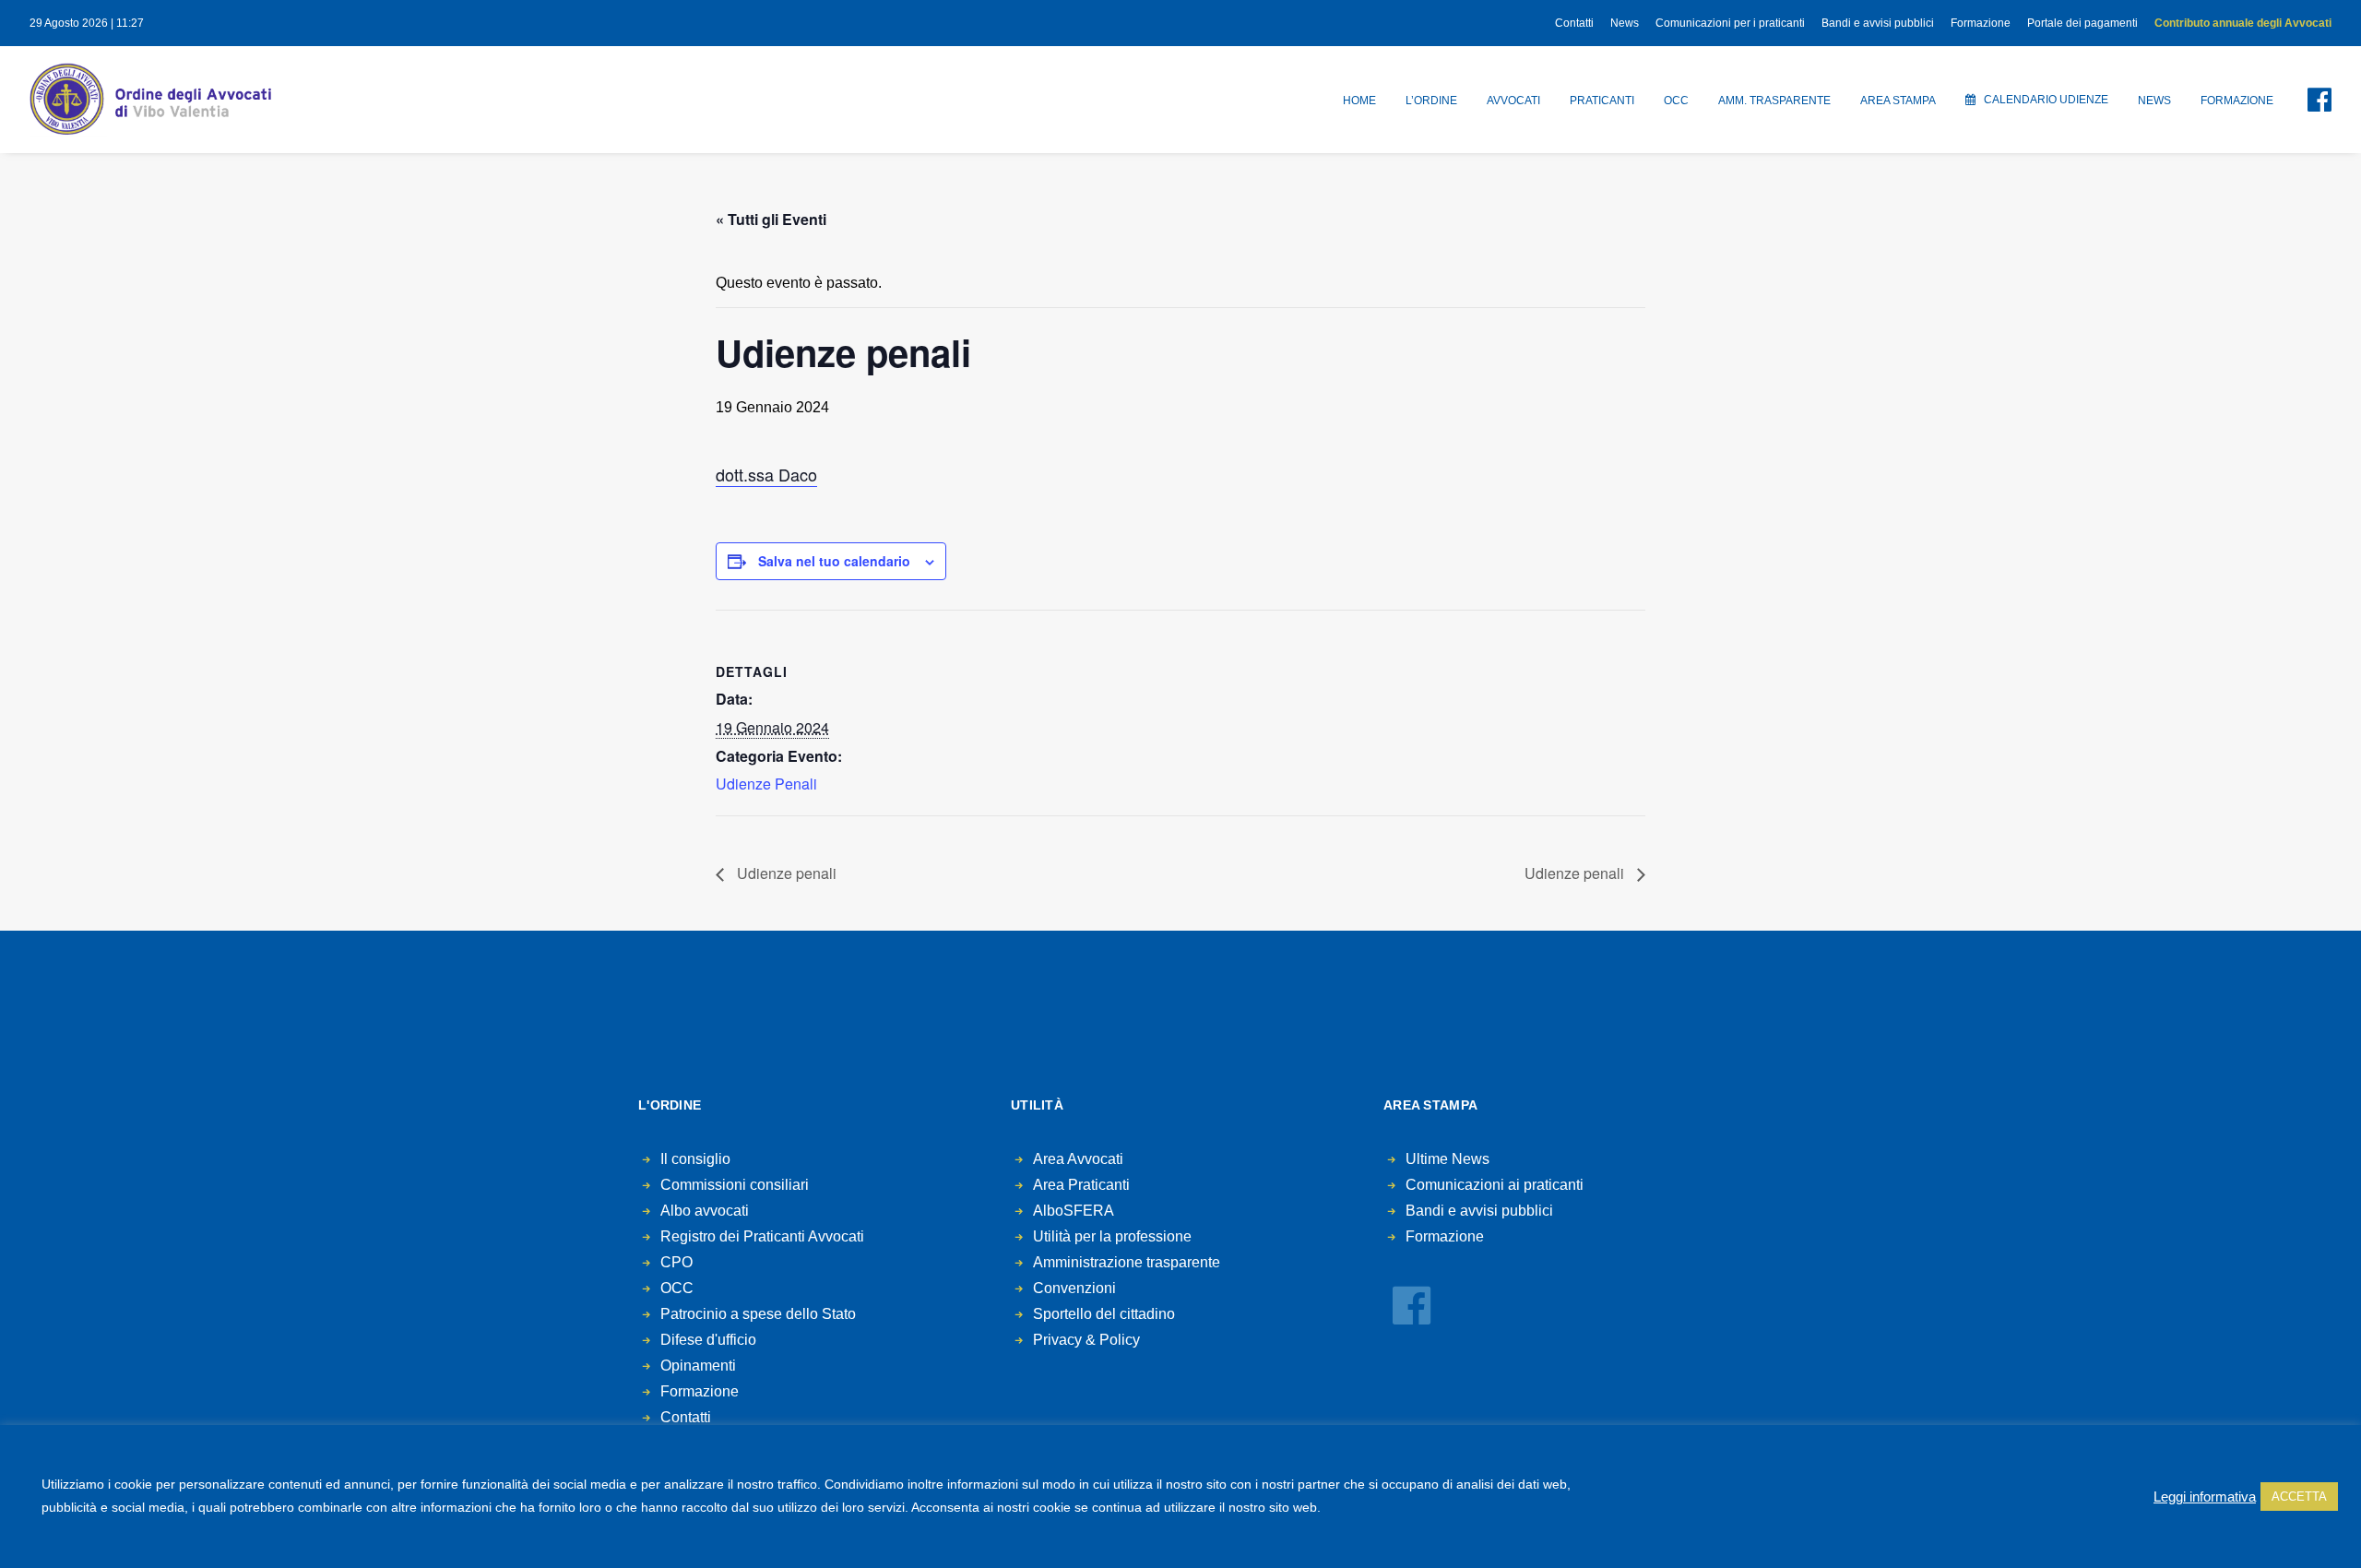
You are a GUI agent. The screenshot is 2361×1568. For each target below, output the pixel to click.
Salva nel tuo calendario (834, 561)
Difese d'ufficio (708, 1340)
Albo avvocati (705, 1211)
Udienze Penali (766, 784)
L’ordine (1431, 101)
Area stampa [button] (1898, 101)
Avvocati (1513, 101)
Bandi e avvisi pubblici (1878, 23)
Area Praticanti (1081, 1185)
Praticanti (1602, 101)
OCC (1676, 101)
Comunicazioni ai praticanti (1495, 1185)
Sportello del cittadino (1104, 1314)
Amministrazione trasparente (1127, 1262)
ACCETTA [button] (2299, 1497)
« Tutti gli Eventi (771, 219)
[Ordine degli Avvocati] (150, 100)
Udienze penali (785, 873)
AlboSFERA (1074, 1211)
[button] (2308, 100)
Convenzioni (1074, 1288)
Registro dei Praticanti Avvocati (762, 1236)
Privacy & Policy (1086, 1340)
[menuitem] (1578, 23)
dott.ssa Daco (766, 474)
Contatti (1574, 23)
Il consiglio (695, 1159)
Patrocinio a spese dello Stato (758, 1314)
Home (1359, 101)
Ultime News (1447, 1159)
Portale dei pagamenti (2082, 23)
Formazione (1981, 23)
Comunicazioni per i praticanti (1730, 23)
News (1625, 23)
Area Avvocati (1078, 1159)
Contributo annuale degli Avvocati (2243, 23)
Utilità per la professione (1112, 1236)
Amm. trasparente (1774, 101)
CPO (676, 1262)
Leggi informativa (2205, 1497)
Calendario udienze (2046, 100)
